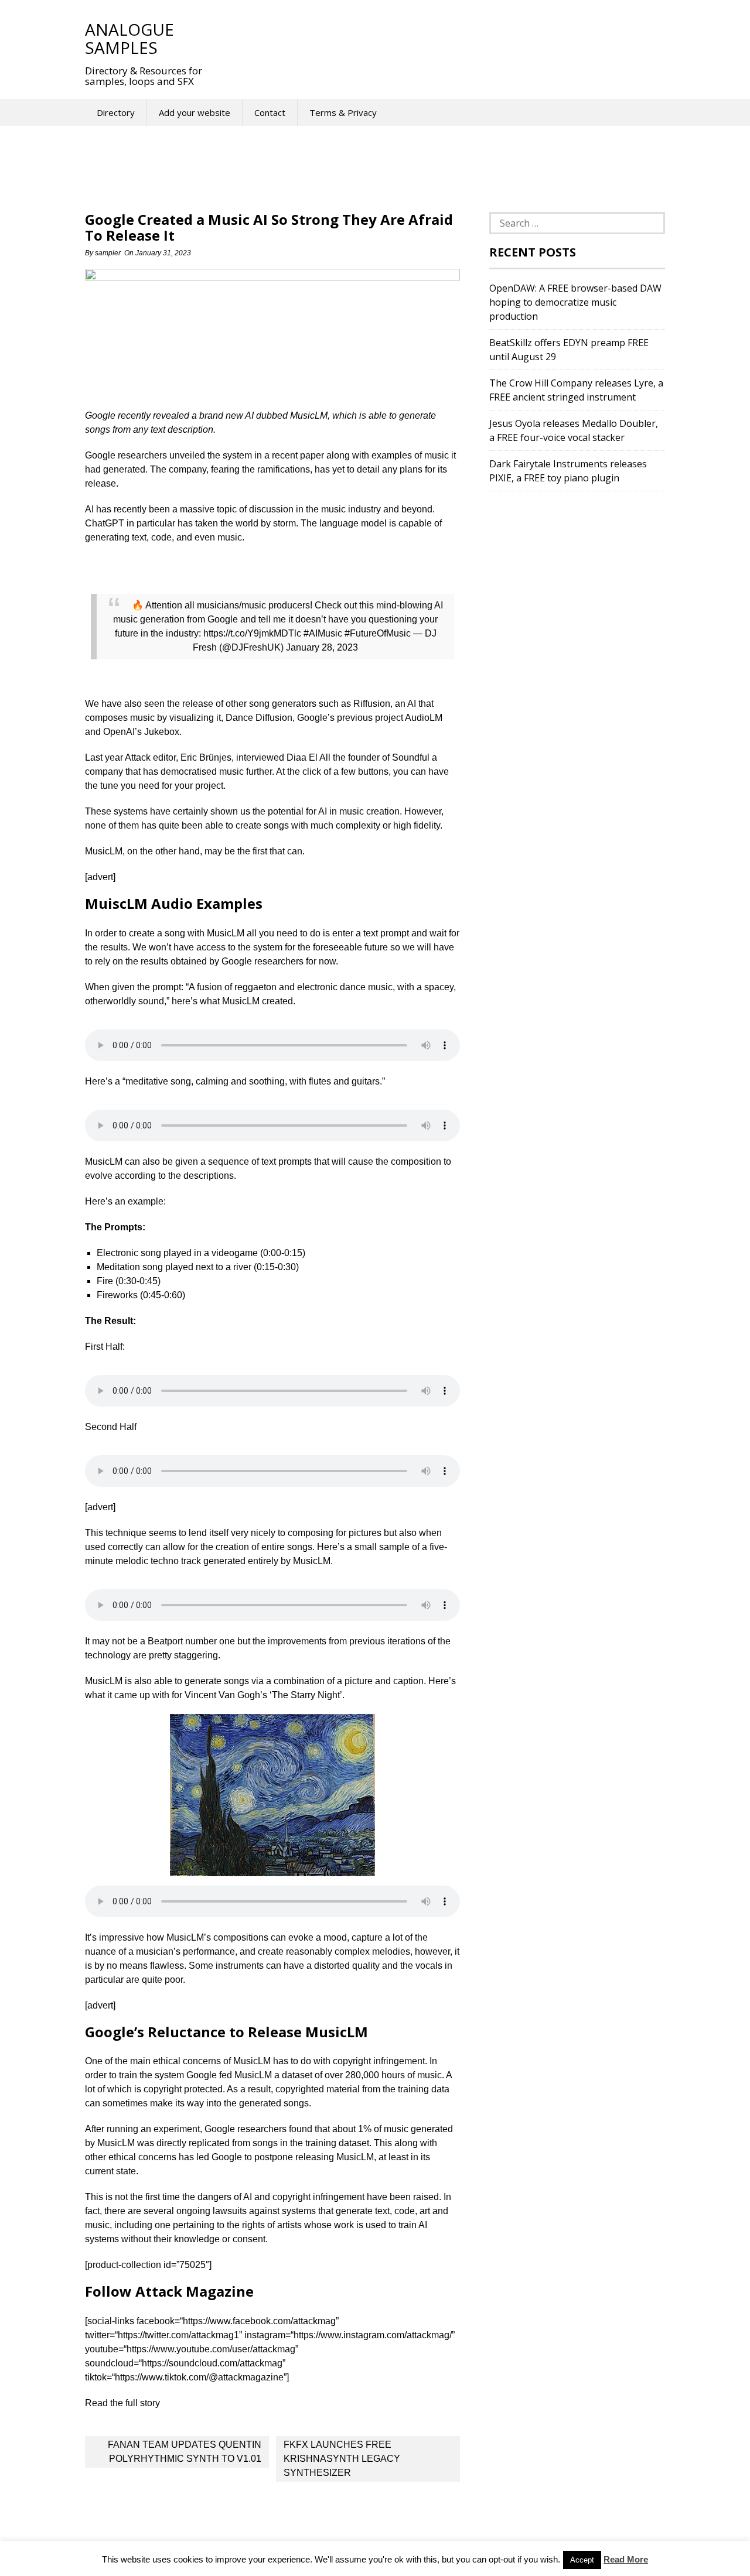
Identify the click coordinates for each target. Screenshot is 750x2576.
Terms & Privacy (343, 112)
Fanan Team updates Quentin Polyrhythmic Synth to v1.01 (185, 2452)
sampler (108, 253)
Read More (626, 2559)
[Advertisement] (433, 38)
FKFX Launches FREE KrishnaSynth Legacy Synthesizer (342, 2459)
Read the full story (122, 2403)
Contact (270, 112)
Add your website (195, 112)
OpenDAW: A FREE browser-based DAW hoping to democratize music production (575, 302)
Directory (116, 112)
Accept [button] (582, 2560)
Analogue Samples (129, 38)
